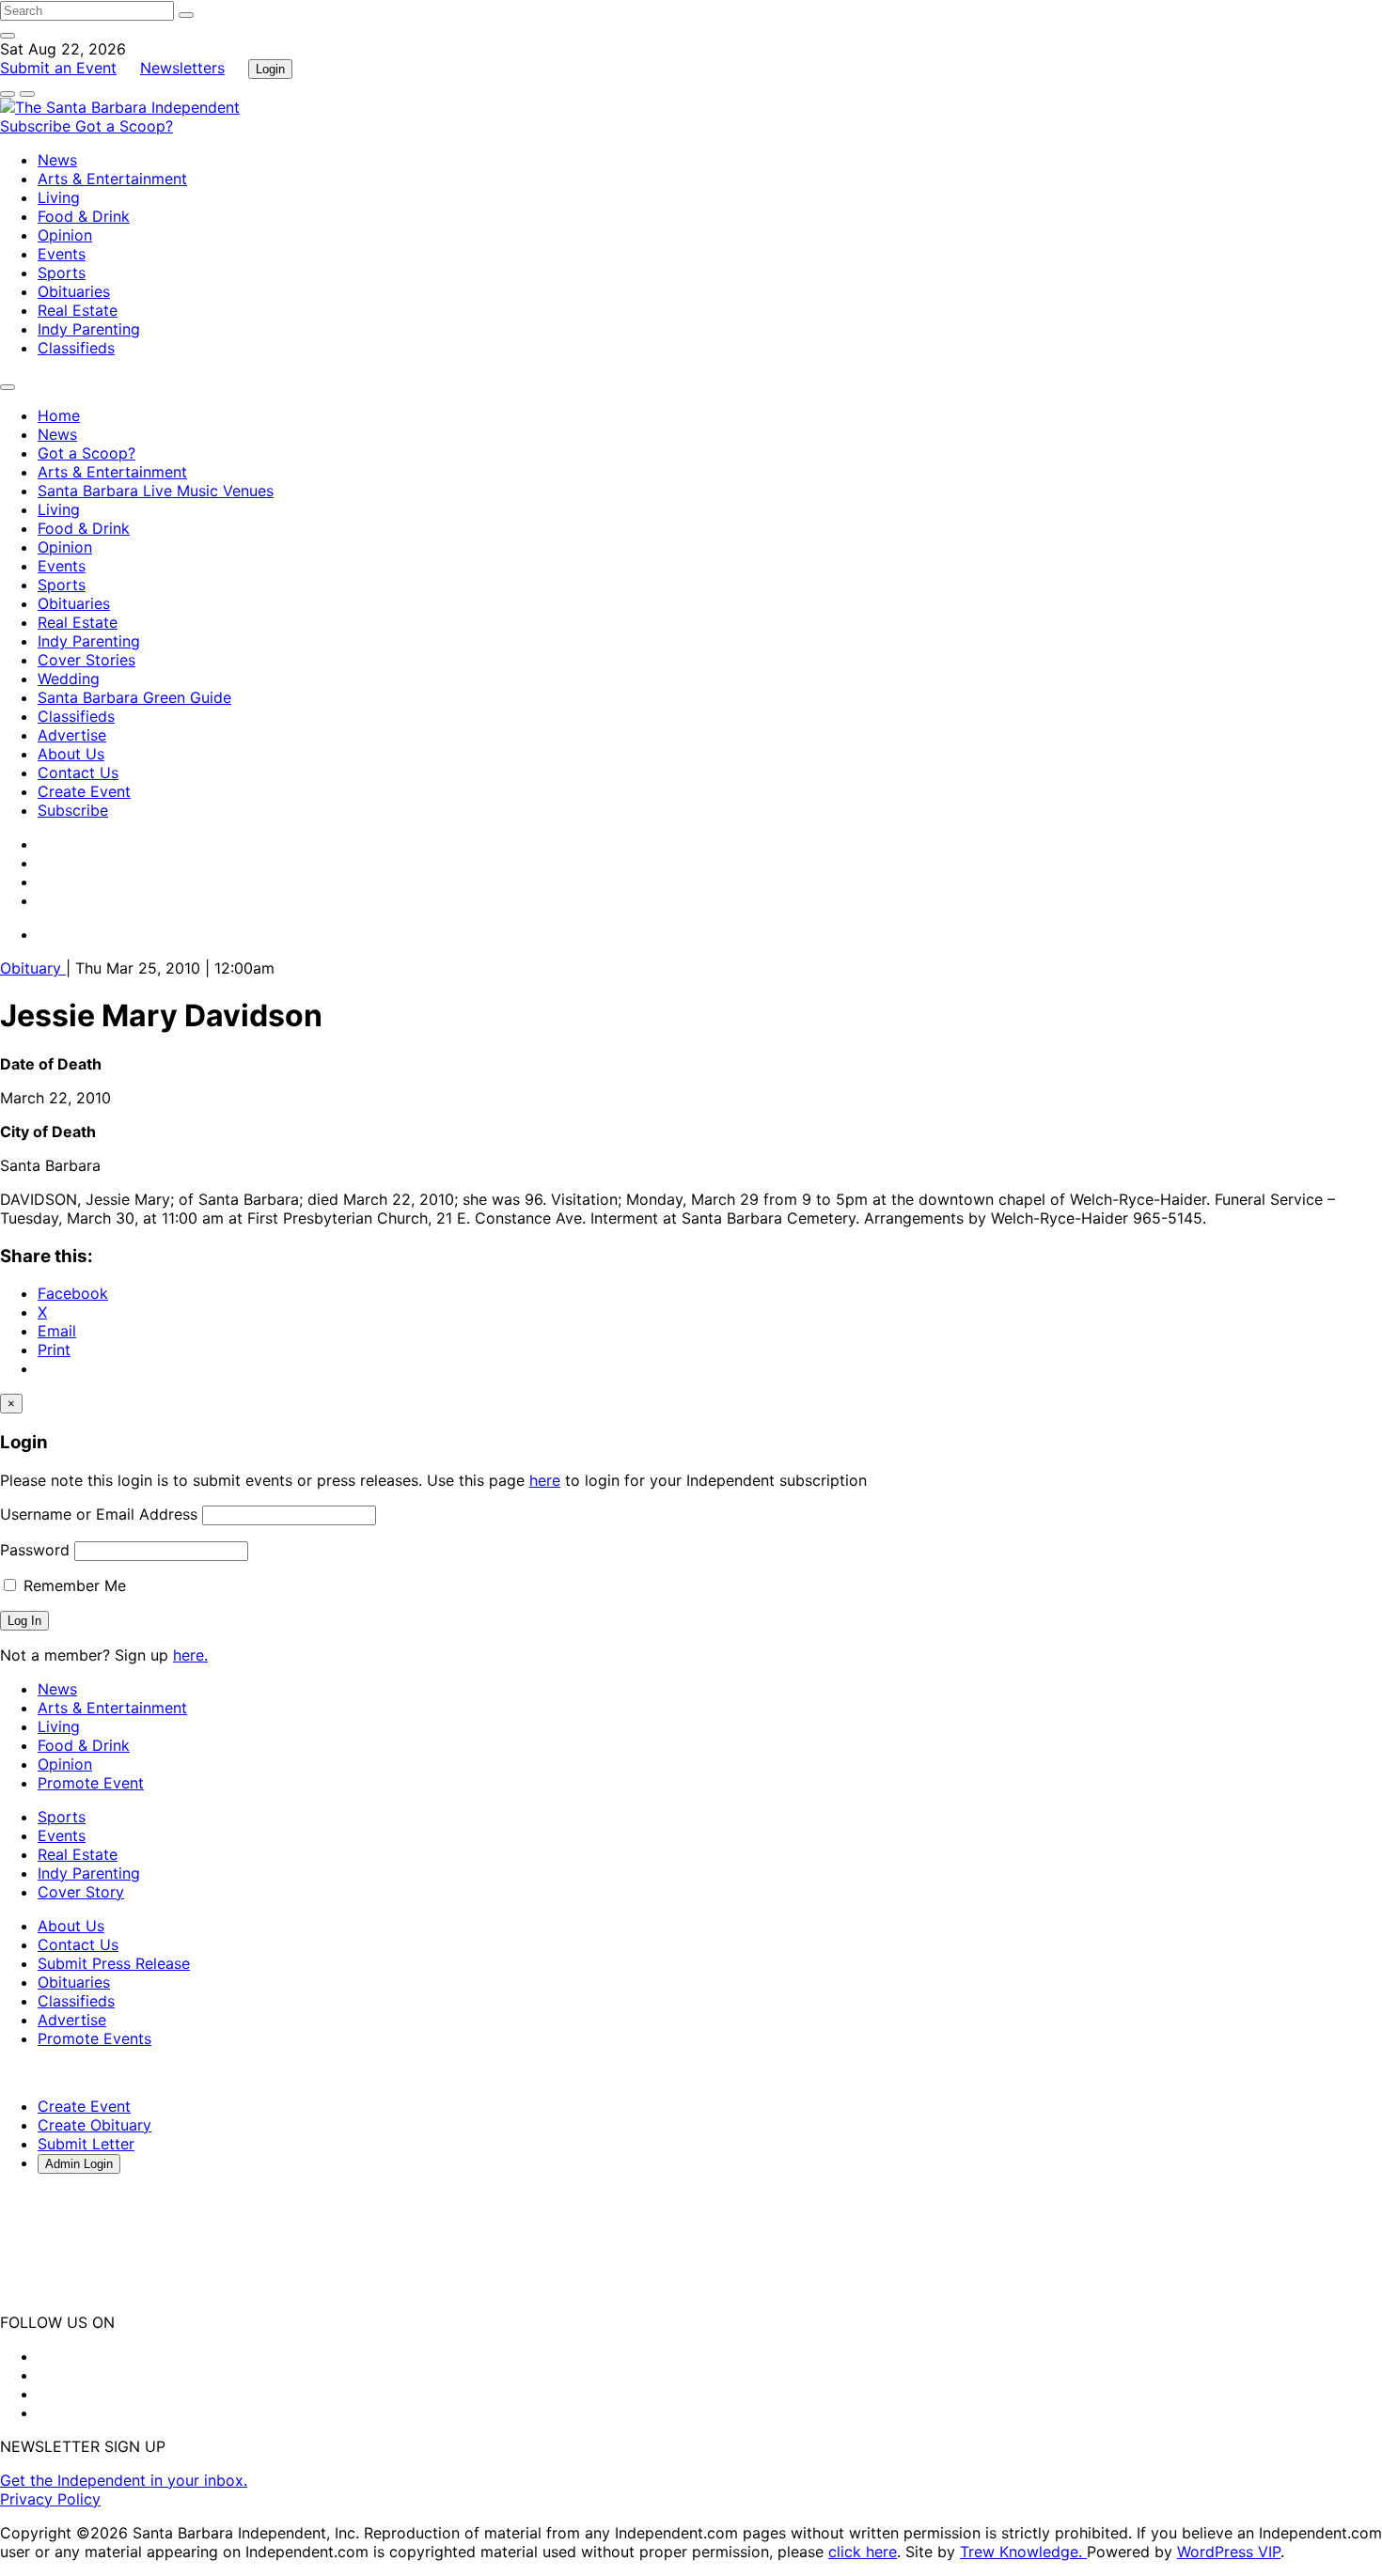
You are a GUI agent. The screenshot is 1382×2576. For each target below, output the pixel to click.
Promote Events (94, 2038)
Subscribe (38, 126)
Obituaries (74, 291)
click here (863, 2552)
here (545, 1480)
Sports (62, 273)
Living (59, 197)
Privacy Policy (50, 2499)
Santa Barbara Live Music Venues (156, 491)
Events (62, 254)
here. (190, 1655)
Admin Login (79, 2164)
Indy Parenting (89, 329)
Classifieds (76, 348)
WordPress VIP (1229, 2552)
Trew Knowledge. (1023, 2552)
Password (35, 1550)
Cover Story (81, 1892)
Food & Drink (84, 216)
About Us (71, 754)
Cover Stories (86, 660)
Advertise (72, 735)
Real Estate (78, 310)
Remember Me (72, 1585)
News (57, 160)
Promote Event (91, 1783)
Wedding (69, 679)
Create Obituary (94, 2125)
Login (270, 69)
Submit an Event (58, 68)
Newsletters (182, 68)
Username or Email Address (99, 1514)
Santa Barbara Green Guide (134, 697)
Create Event (84, 791)
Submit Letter (86, 2144)
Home (59, 415)
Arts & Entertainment (112, 179)
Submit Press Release (114, 1963)
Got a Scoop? (124, 126)
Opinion (65, 235)
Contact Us (78, 773)
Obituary (33, 968)
